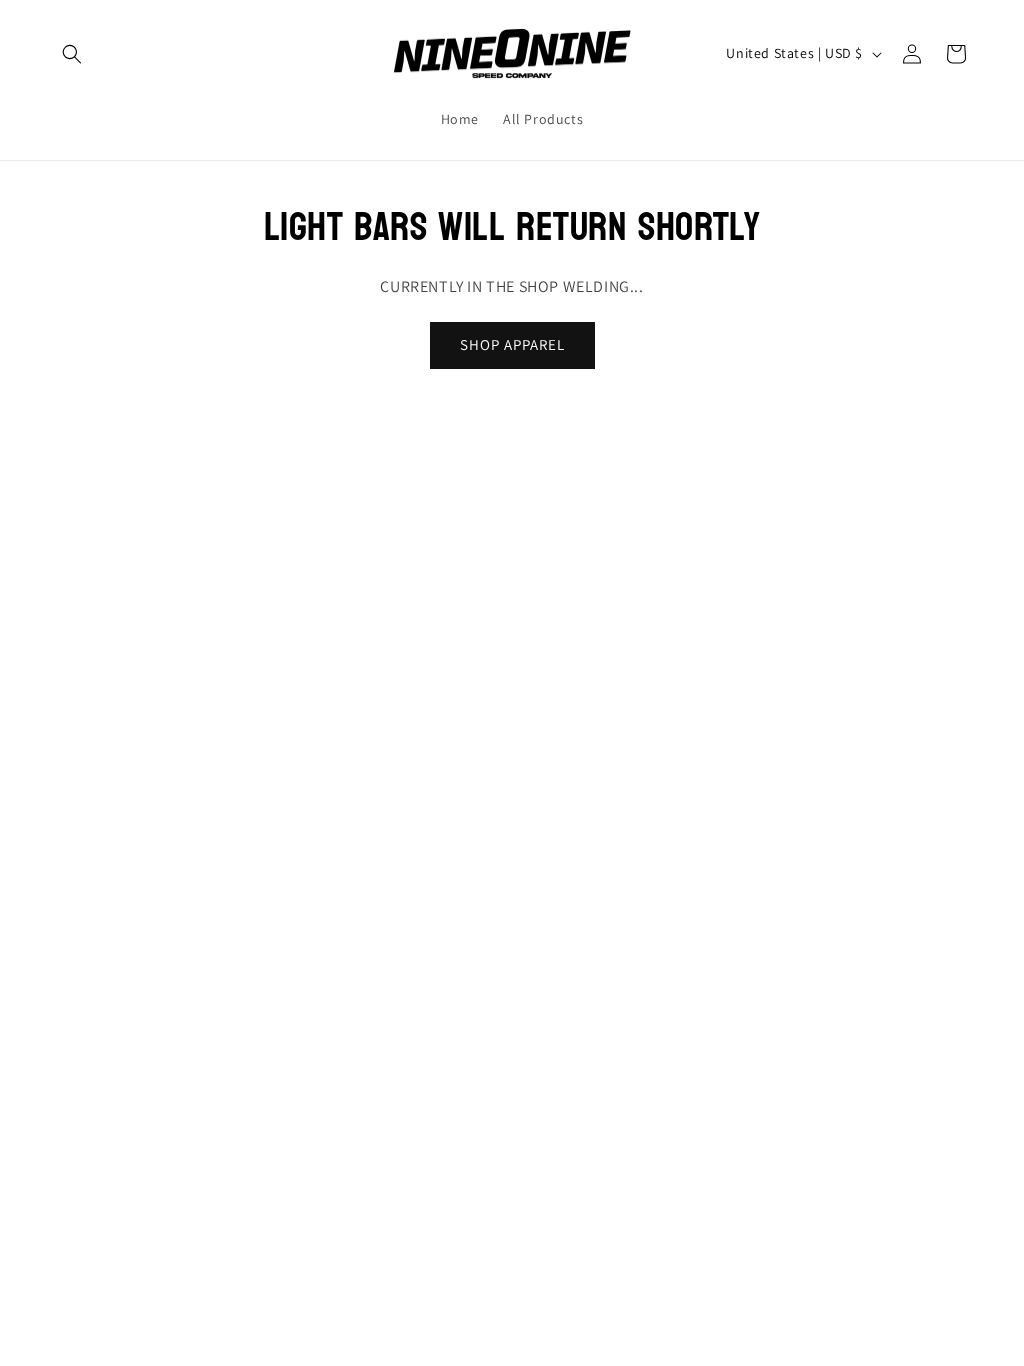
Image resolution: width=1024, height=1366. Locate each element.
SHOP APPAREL (512, 344)
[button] (72, 54)
